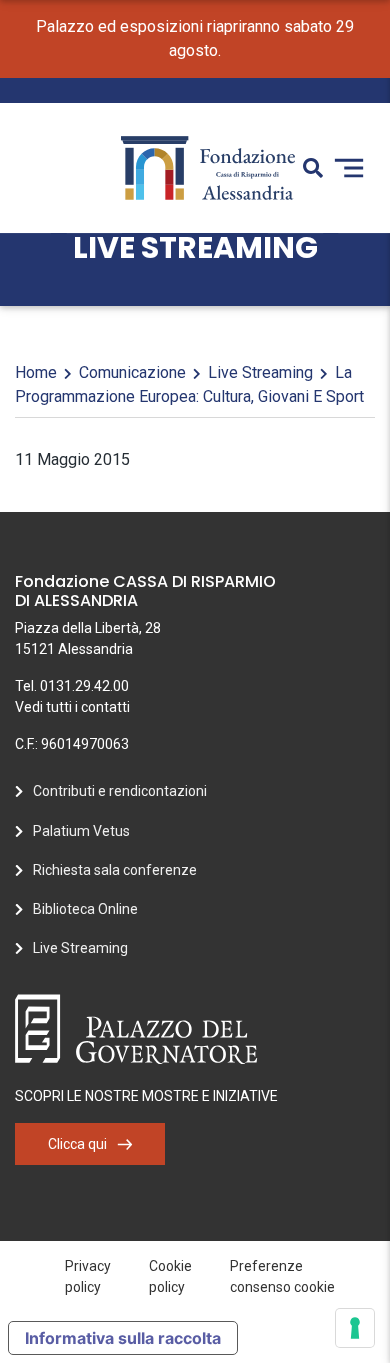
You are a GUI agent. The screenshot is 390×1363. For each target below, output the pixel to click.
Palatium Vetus (81, 831)
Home (36, 372)
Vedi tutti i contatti (72, 707)
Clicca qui (77, 1144)
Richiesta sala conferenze (115, 870)
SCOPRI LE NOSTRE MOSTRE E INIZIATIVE (146, 1096)
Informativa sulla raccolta (123, 1338)
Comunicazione (132, 372)
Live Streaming (260, 372)
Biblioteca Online (85, 909)
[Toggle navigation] (349, 168)
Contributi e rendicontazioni (120, 791)
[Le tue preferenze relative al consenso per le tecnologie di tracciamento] (355, 1328)
